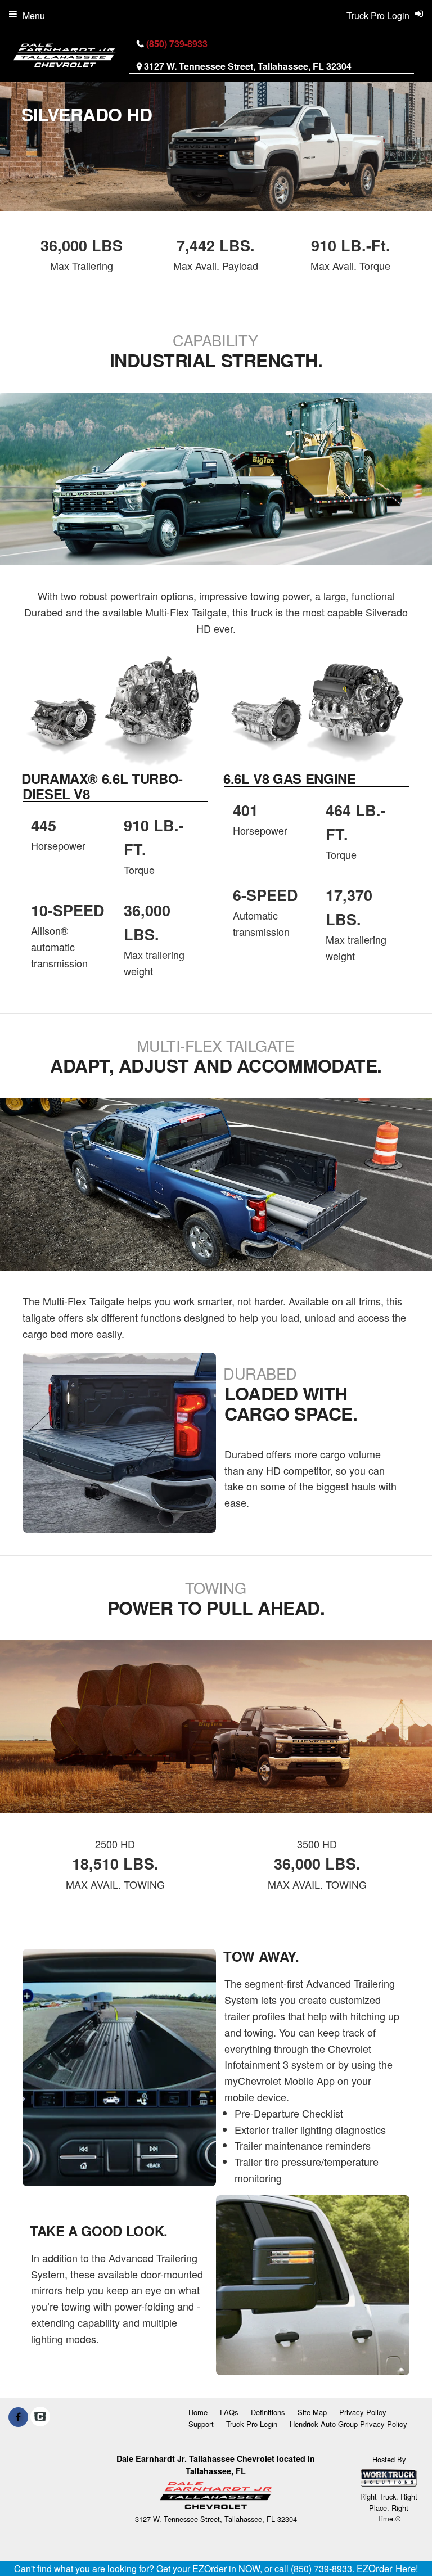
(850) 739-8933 (177, 44)
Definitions (268, 2412)
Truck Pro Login (252, 2424)
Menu (34, 15)
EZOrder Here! (388, 2568)
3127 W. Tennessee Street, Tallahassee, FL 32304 (248, 66)
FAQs (229, 2412)
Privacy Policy (363, 2412)
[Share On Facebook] (18, 2417)
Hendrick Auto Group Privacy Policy (348, 2424)
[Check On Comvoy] (40, 2417)
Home (198, 2412)
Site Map (312, 2412)
